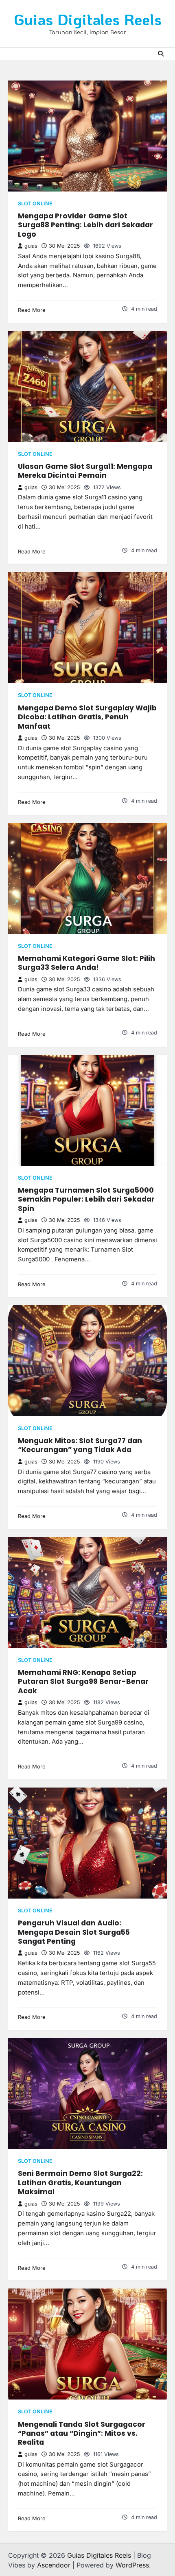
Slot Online (35, 204)
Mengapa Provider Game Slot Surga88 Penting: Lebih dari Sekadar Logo (85, 225)
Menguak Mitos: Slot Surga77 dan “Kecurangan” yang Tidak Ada (80, 1445)
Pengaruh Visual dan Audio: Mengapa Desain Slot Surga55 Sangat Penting (74, 1932)
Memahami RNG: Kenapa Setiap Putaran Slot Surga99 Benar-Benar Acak (83, 1682)
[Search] (161, 54)
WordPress (132, 2565)
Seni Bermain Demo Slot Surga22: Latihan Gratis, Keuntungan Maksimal (80, 2183)
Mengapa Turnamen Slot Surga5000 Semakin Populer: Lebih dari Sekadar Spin (86, 1199)
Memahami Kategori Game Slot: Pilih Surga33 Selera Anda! (86, 963)
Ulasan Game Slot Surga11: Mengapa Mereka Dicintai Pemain (85, 471)
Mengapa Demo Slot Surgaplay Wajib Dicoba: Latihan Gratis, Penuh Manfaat (87, 717)
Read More (32, 310)
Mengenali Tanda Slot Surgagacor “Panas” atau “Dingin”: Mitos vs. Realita (82, 2433)
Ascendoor (54, 2565)
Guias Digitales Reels (88, 19)
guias (31, 246)
